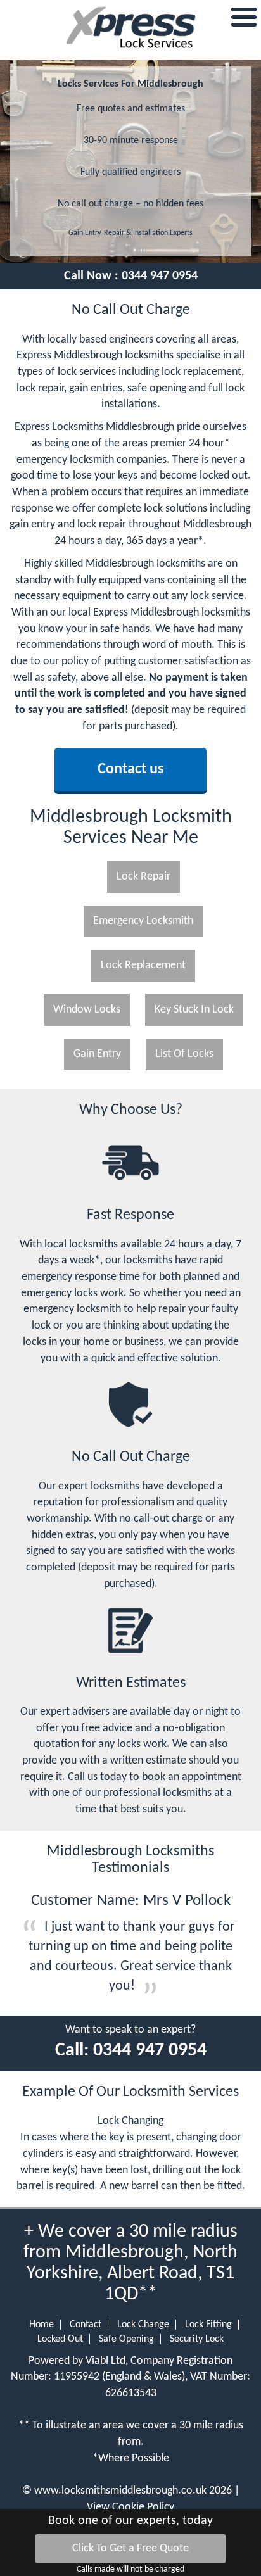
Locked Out (60, 2339)
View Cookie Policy (130, 2507)
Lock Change (143, 2325)
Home (41, 2325)
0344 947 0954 (160, 276)
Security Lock (197, 2339)
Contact (86, 2325)
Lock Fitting (208, 2325)
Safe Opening (126, 2339)
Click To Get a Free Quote (130, 2548)
